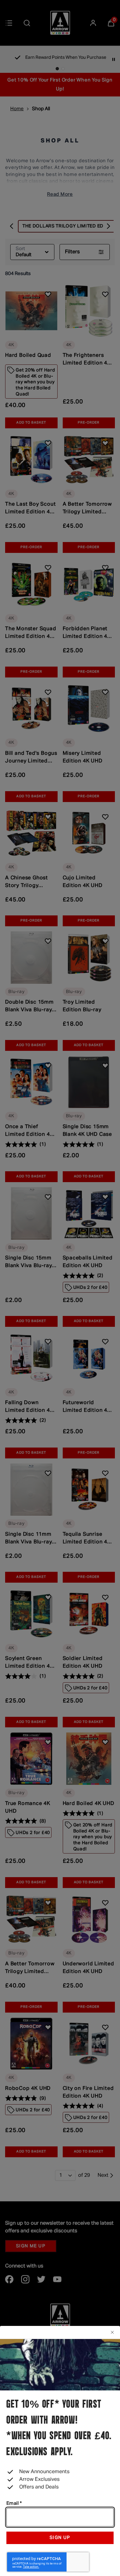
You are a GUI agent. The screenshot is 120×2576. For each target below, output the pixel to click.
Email (14, 2503)
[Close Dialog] (111, 2332)
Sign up (60, 2538)
